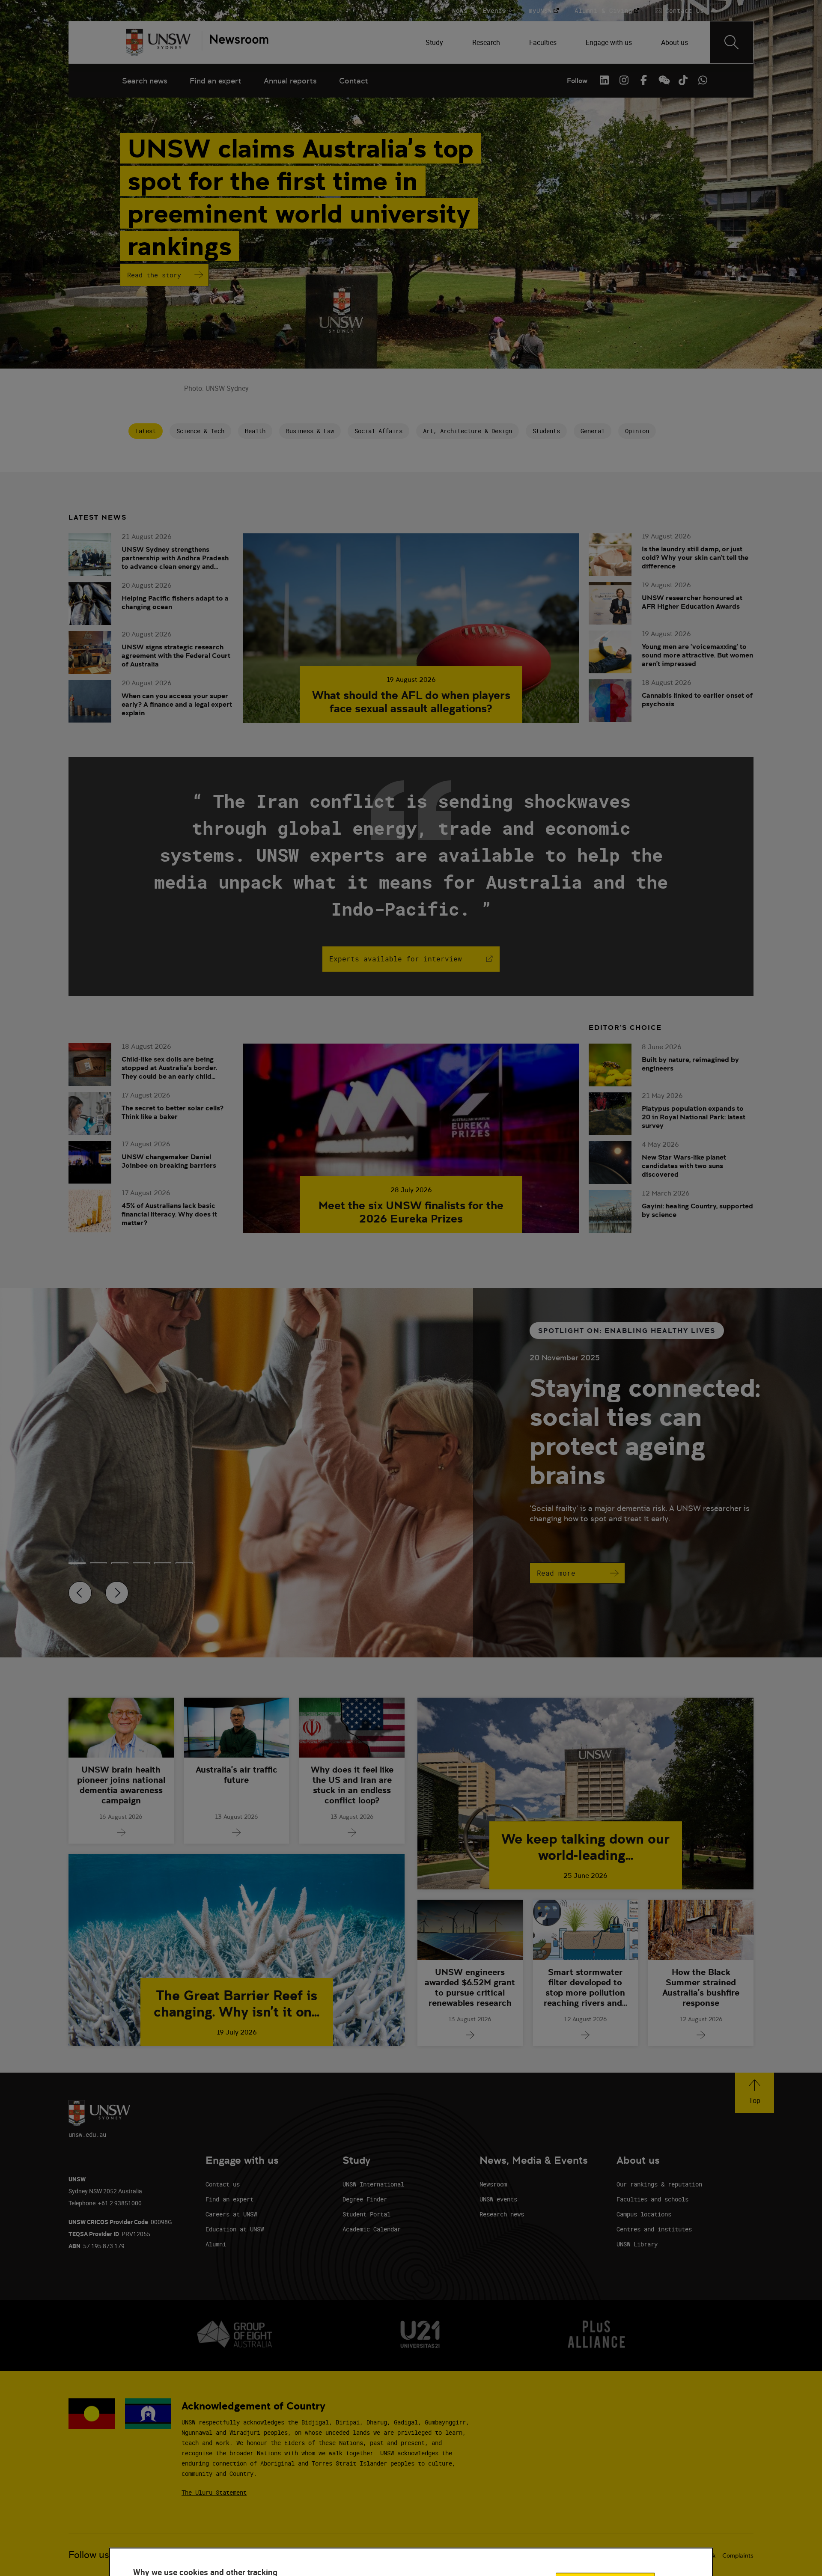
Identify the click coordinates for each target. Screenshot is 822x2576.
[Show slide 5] (184, 1563)
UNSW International (373, 2184)
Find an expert (216, 81)
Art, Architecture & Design (468, 431)
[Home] (158, 42)
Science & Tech (200, 431)
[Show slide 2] (120, 1563)
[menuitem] (435, 42)
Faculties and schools (652, 2199)
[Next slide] (117, 1593)
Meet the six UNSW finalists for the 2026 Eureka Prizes (411, 1212)
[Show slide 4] (163, 1563)
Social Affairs (378, 431)
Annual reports (290, 81)
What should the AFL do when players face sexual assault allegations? (411, 702)
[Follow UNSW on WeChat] (663, 80)
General (593, 431)
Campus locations (644, 2214)
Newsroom (493, 2184)
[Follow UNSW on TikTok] (683, 80)
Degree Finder (365, 2199)
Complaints (738, 2555)
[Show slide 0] (77, 1563)
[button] (755, 2093)
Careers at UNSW (231, 2214)
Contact (354, 81)
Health (255, 431)
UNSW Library (637, 2244)
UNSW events (498, 2199)
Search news (145, 81)
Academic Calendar (372, 2229)
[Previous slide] (80, 1593)
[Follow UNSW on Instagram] (624, 80)
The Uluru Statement (214, 2492)
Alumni (216, 2244)
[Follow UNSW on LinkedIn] (604, 80)
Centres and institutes (654, 2229)
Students (546, 431)
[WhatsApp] (703, 80)
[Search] (732, 42)
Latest (146, 431)
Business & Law (310, 431)
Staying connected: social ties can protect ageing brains (645, 1431)
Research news (502, 2214)
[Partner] (235, 42)
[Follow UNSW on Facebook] (643, 80)
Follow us (89, 2555)
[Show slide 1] (98, 1563)
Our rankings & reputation (659, 2184)
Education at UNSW (235, 2229)
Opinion (637, 431)
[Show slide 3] (141, 1563)
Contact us (223, 2184)
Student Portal (366, 2214)
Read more (556, 1573)
